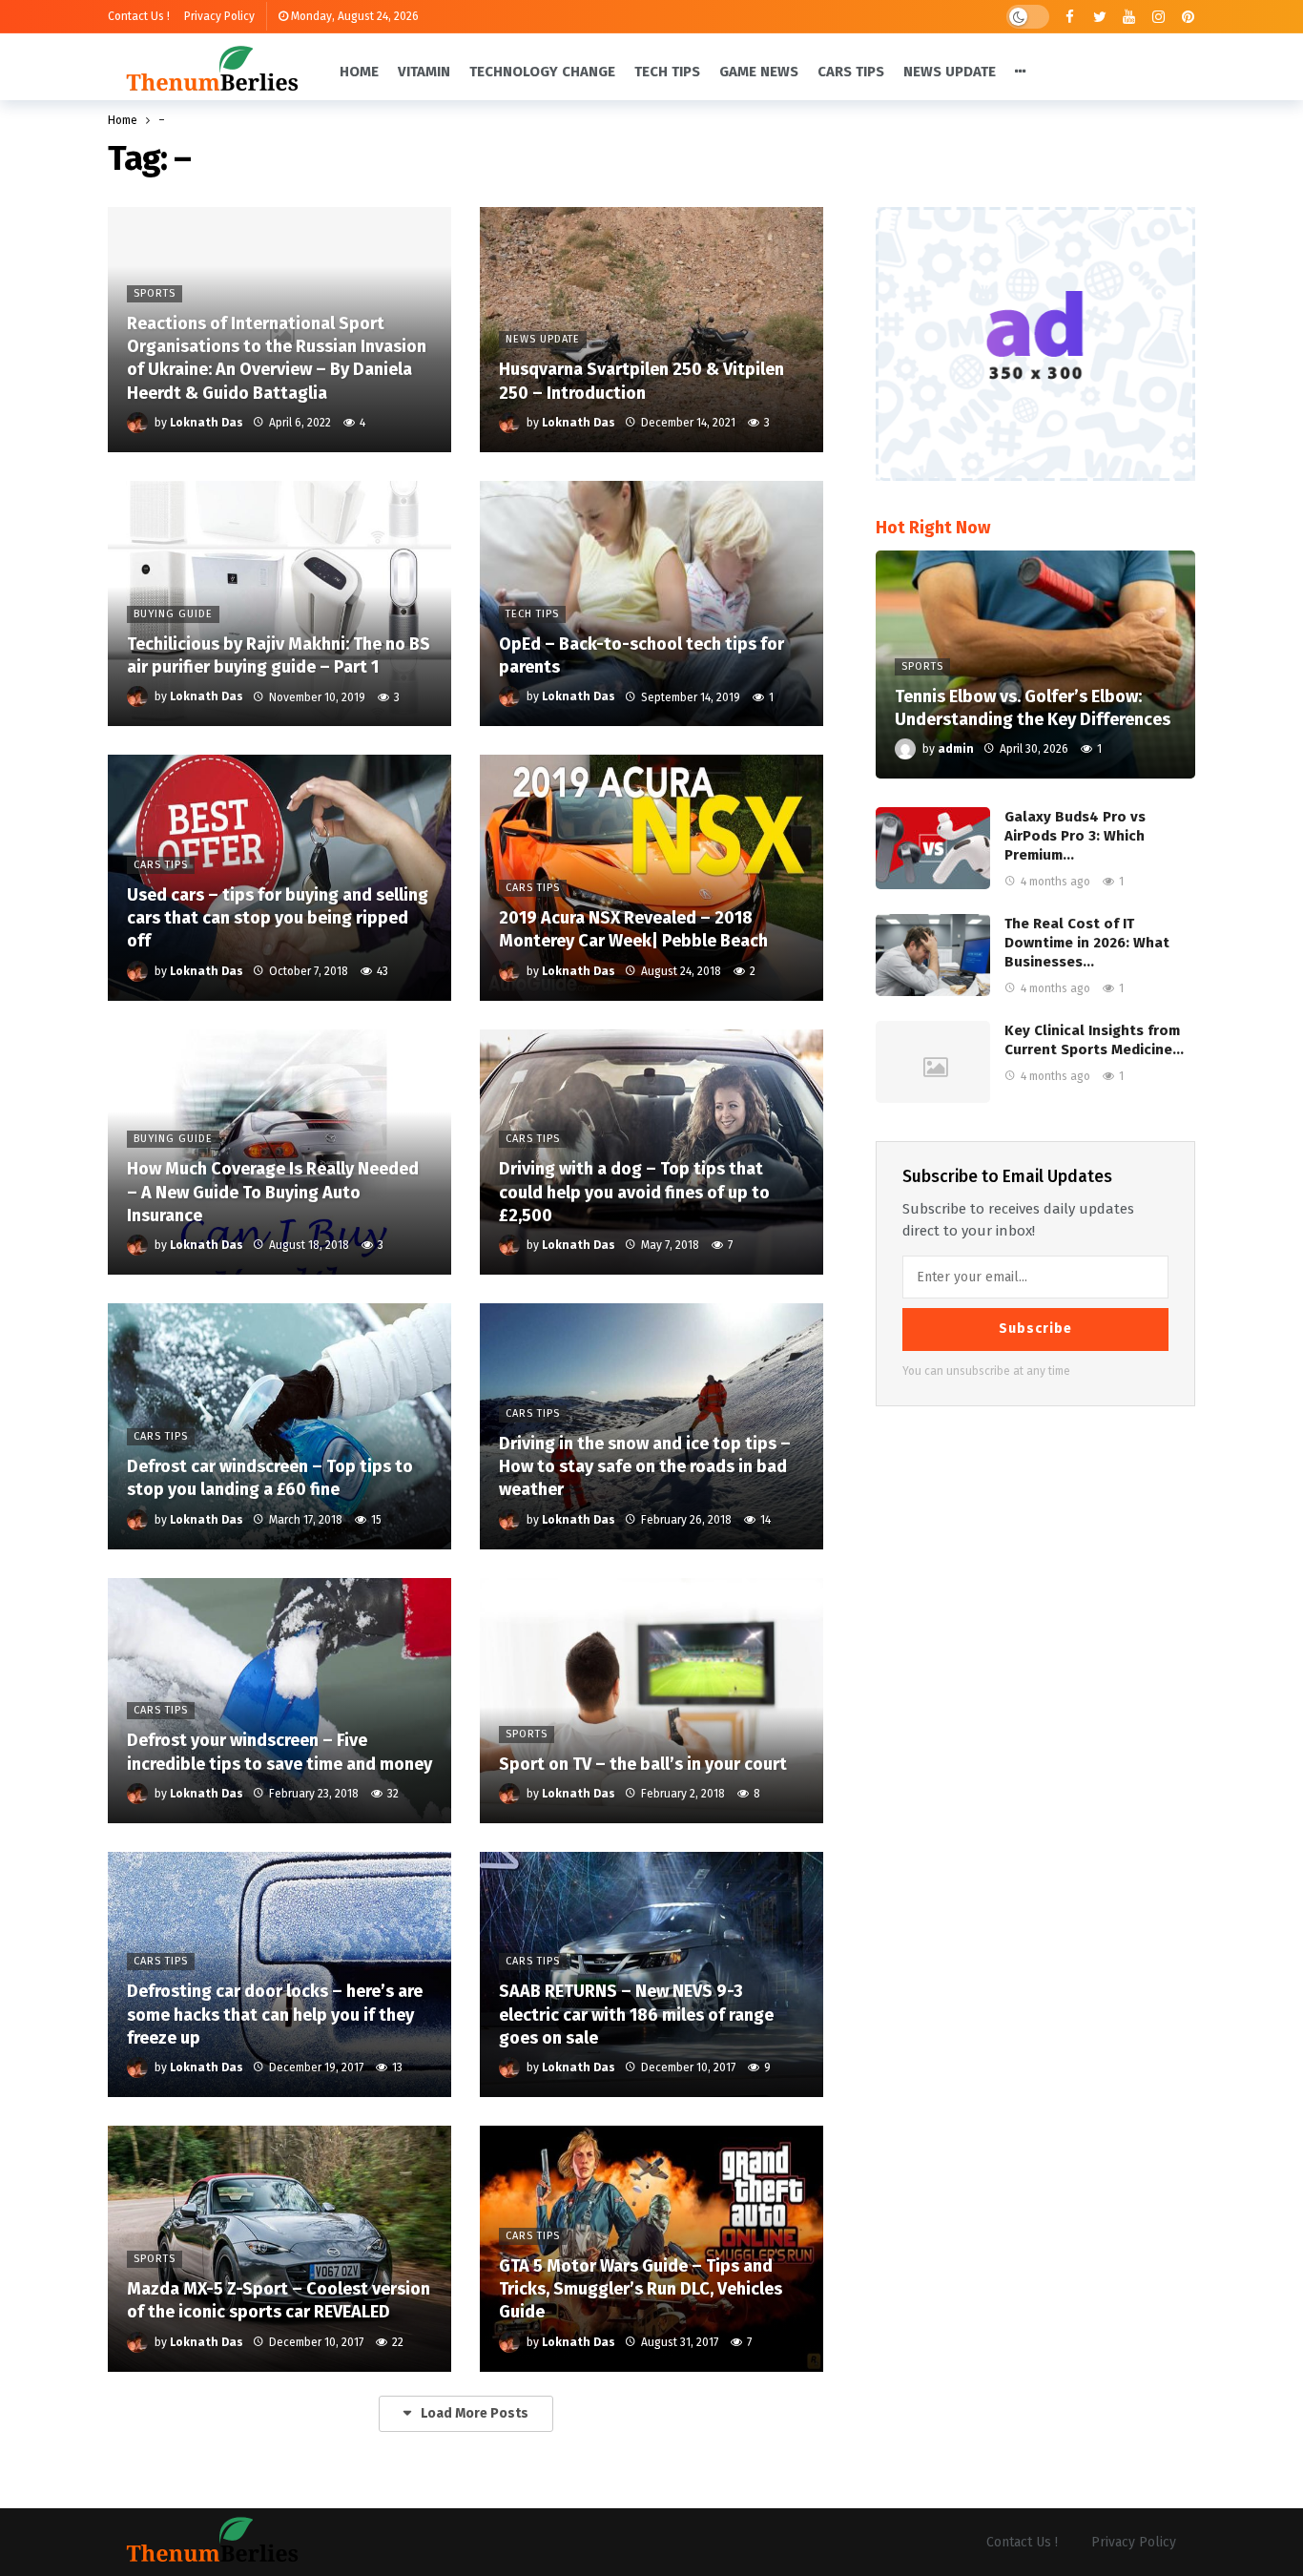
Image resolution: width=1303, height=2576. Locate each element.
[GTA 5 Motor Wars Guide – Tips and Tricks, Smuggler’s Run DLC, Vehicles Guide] (651, 2248)
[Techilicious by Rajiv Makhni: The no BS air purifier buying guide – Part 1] (279, 603)
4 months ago (1055, 882)
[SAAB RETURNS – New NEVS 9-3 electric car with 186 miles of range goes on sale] (651, 1974)
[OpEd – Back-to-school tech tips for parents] (651, 603)
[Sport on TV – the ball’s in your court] (651, 1701)
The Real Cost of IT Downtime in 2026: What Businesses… (1087, 943)
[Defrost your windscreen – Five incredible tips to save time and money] (279, 1701)
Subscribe (1035, 1329)
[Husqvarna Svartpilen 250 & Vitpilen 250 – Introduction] (651, 330)
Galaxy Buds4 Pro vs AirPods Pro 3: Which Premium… (1075, 836)
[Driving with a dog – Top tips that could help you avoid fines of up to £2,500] (651, 1152)
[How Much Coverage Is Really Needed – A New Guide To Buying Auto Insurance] (279, 1152)
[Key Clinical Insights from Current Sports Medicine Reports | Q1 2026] (933, 1062)
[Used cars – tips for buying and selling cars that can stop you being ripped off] (279, 877)
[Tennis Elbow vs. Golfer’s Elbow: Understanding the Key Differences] (1035, 665)
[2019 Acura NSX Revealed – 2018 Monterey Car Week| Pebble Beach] (651, 877)
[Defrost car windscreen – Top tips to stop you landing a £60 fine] (279, 1426)
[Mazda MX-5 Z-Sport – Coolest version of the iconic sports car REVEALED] (279, 2248)
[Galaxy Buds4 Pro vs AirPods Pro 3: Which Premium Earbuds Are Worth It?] (933, 848)
